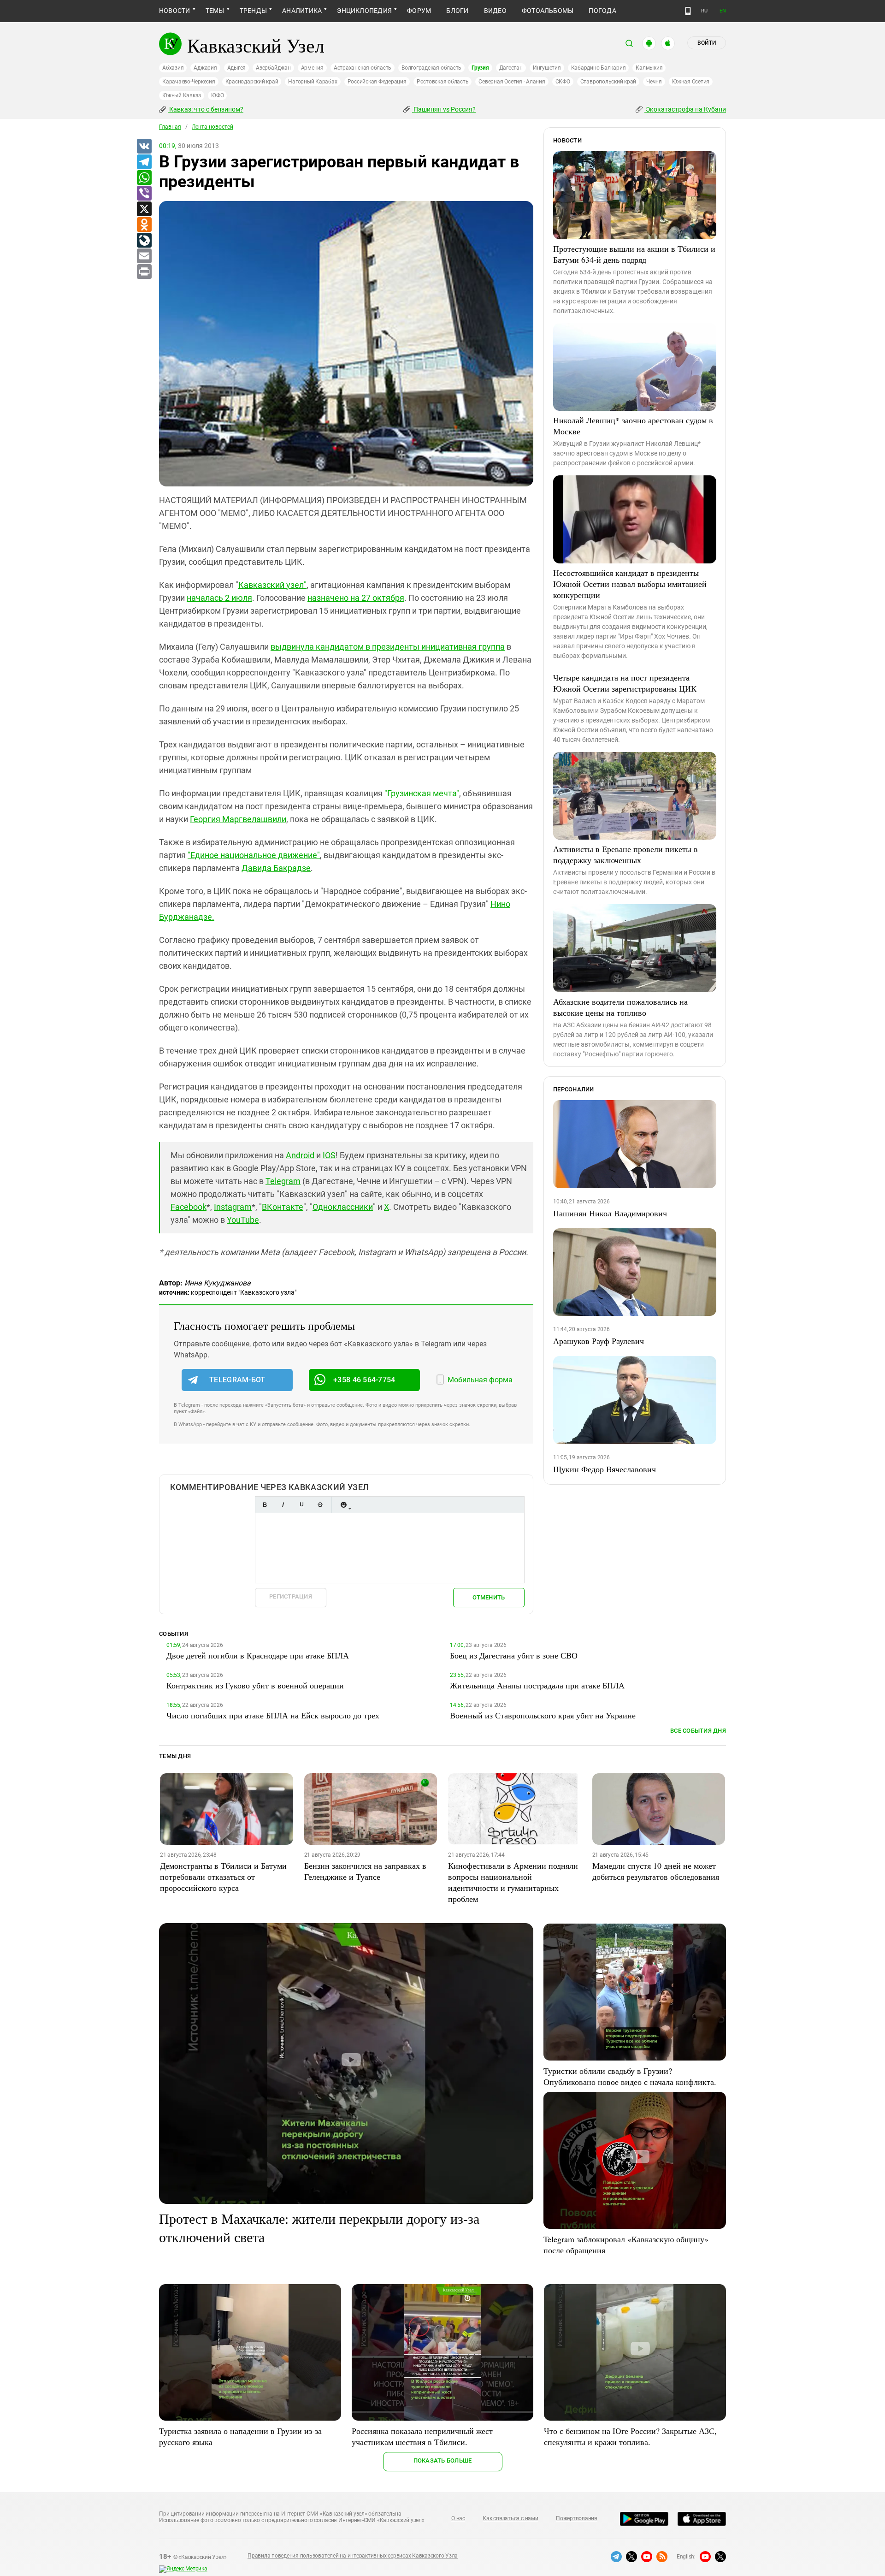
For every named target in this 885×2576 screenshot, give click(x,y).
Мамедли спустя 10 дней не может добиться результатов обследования (656, 1871)
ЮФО (217, 95)
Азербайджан (273, 68)
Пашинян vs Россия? (444, 109)
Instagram (233, 1207)
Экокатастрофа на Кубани (685, 109)
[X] (144, 209)
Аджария (205, 68)
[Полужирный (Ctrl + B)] (265, 1505)
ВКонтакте (283, 1207)
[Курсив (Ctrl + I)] (283, 1505)
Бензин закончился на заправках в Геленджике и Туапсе (365, 1871)
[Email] (144, 256)
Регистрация (291, 1596)
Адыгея (237, 68)
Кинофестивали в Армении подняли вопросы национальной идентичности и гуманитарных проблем (513, 1882)
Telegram (283, 1181)
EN (723, 11)
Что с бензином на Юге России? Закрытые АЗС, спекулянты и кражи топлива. (630, 2436)
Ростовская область (443, 82)
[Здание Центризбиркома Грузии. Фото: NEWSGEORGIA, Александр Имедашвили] (346, 344)
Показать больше (443, 2461)
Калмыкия (649, 68)
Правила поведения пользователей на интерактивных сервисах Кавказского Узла (353, 2556)
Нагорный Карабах (313, 82)
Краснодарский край (252, 82)
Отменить (489, 1597)
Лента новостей (212, 127)
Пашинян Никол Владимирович (610, 1213)
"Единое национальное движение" (254, 855)
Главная (170, 127)
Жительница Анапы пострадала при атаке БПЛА (537, 1685)
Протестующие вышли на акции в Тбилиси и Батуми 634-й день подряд (634, 254)
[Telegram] (144, 162)
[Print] (144, 272)
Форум (419, 11)
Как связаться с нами (510, 2518)
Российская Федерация (377, 82)
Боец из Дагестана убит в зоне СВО (514, 1655)
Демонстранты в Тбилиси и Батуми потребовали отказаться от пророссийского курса (223, 1877)
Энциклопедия (364, 11)
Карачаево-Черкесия (189, 82)
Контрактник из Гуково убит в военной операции (255, 1685)
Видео (495, 11)
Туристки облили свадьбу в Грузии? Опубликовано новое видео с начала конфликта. (630, 2076)
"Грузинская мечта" (422, 793)
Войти (707, 43)
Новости (175, 11)
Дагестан (511, 68)
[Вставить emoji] (343, 1505)
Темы (215, 11)
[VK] (144, 147)
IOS (329, 1155)
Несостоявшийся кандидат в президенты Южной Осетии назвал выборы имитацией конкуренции (630, 584)
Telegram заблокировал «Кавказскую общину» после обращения (626, 2244)
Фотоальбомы (548, 11)
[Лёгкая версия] (688, 11)
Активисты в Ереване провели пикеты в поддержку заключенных (625, 854)
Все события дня (698, 1731)
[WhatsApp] (144, 178)
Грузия (480, 68)
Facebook (189, 1207)
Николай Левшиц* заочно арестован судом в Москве (633, 426)
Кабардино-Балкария (599, 68)
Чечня (654, 82)
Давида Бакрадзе (276, 868)
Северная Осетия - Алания (512, 82)
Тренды (253, 11)
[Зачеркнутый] (320, 1505)
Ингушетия (547, 68)
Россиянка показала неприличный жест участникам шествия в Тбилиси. (422, 2436)
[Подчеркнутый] (301, 1505)
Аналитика (302, 11)
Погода (602, 11)
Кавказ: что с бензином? (206, 109)
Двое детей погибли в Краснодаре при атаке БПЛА (258, 1655)
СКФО (563, 82)
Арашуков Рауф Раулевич (599, 1341)
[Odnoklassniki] (144, 225)
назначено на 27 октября (356, 598)
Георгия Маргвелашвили (238, 819)
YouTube (243, 1220)
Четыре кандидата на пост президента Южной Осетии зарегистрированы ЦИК (625, 683)
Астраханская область (363, 68)
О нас (458, 2518)
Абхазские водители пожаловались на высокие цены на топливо (620, 1007)
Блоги (457, 11)
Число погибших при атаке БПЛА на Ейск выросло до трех (273, 1715)
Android (300, 1155)
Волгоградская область (431, 68)
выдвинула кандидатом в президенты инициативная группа (388, 647)
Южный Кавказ (182, 95)
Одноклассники (343, 1207)
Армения (312, 68)
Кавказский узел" (272, 585)
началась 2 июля (219, 598)
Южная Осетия (691, 82)
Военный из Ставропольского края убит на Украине (543, 1715)
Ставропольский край (608, 82)
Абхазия (173, 68)
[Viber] (144, 194)
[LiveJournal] (144, 241)
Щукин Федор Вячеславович (605, 1469)
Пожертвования (577, 2518)
